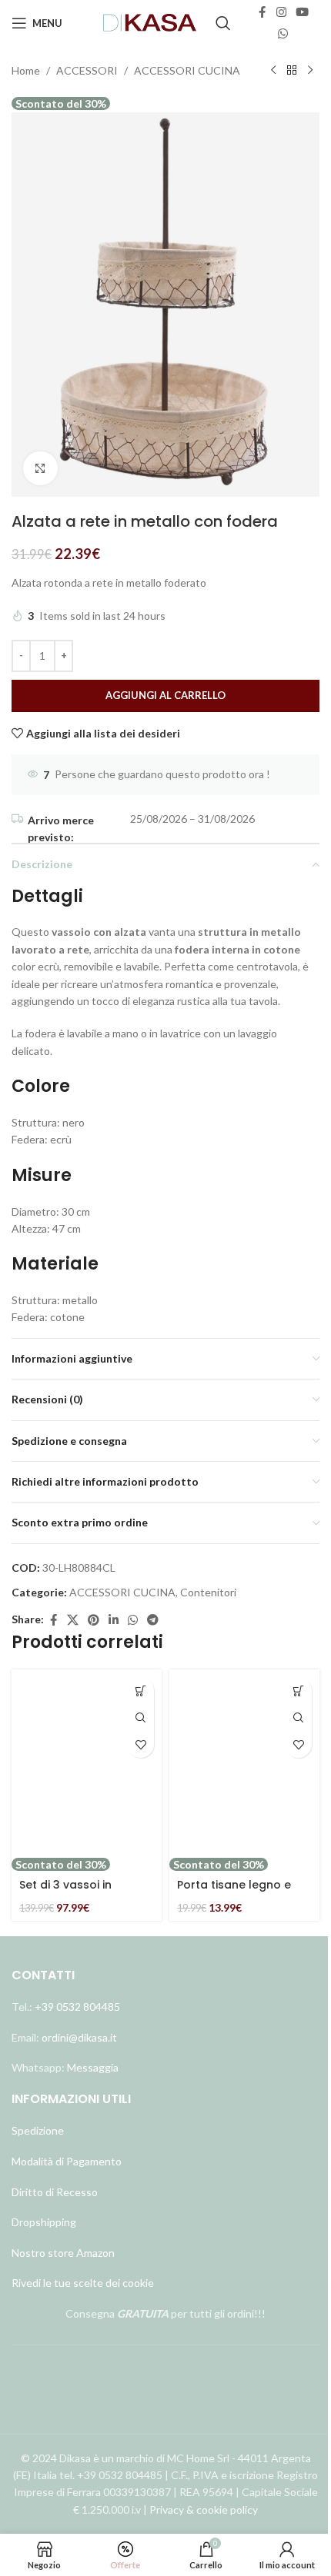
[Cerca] (223, 23)
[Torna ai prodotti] (292, 71)
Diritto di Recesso (55, 2192)
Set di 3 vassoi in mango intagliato (69, 1892)
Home (26, 70)
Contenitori (208, 1592)
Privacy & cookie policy (204, 2509)
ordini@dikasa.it (79, 2037)
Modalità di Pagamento (67, 2161)
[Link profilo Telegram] (153, 1620)
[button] (140, 1691)
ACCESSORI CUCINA (187, 70)
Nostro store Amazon (63, 2253)
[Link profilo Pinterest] (94, 1620)
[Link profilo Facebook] (262, 12)
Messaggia (92, 2067)
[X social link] (73, 1620)
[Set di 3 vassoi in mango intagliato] (87, 1763)
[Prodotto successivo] (310, 71)
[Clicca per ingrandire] (40, 469)
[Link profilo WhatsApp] (283, 34)
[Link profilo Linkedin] (114, 1620)
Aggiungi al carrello (165, 695)
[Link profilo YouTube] (302, 12)
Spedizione (38, 2130)
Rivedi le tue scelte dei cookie (83, 2283)
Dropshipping (44, 2222)
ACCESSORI (87, 70)
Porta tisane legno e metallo (234, 1892)
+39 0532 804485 (77, 2007)
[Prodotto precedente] (273, 71)
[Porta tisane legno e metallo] (244, 1763)
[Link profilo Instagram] (281, 12)
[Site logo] (150, 22)
